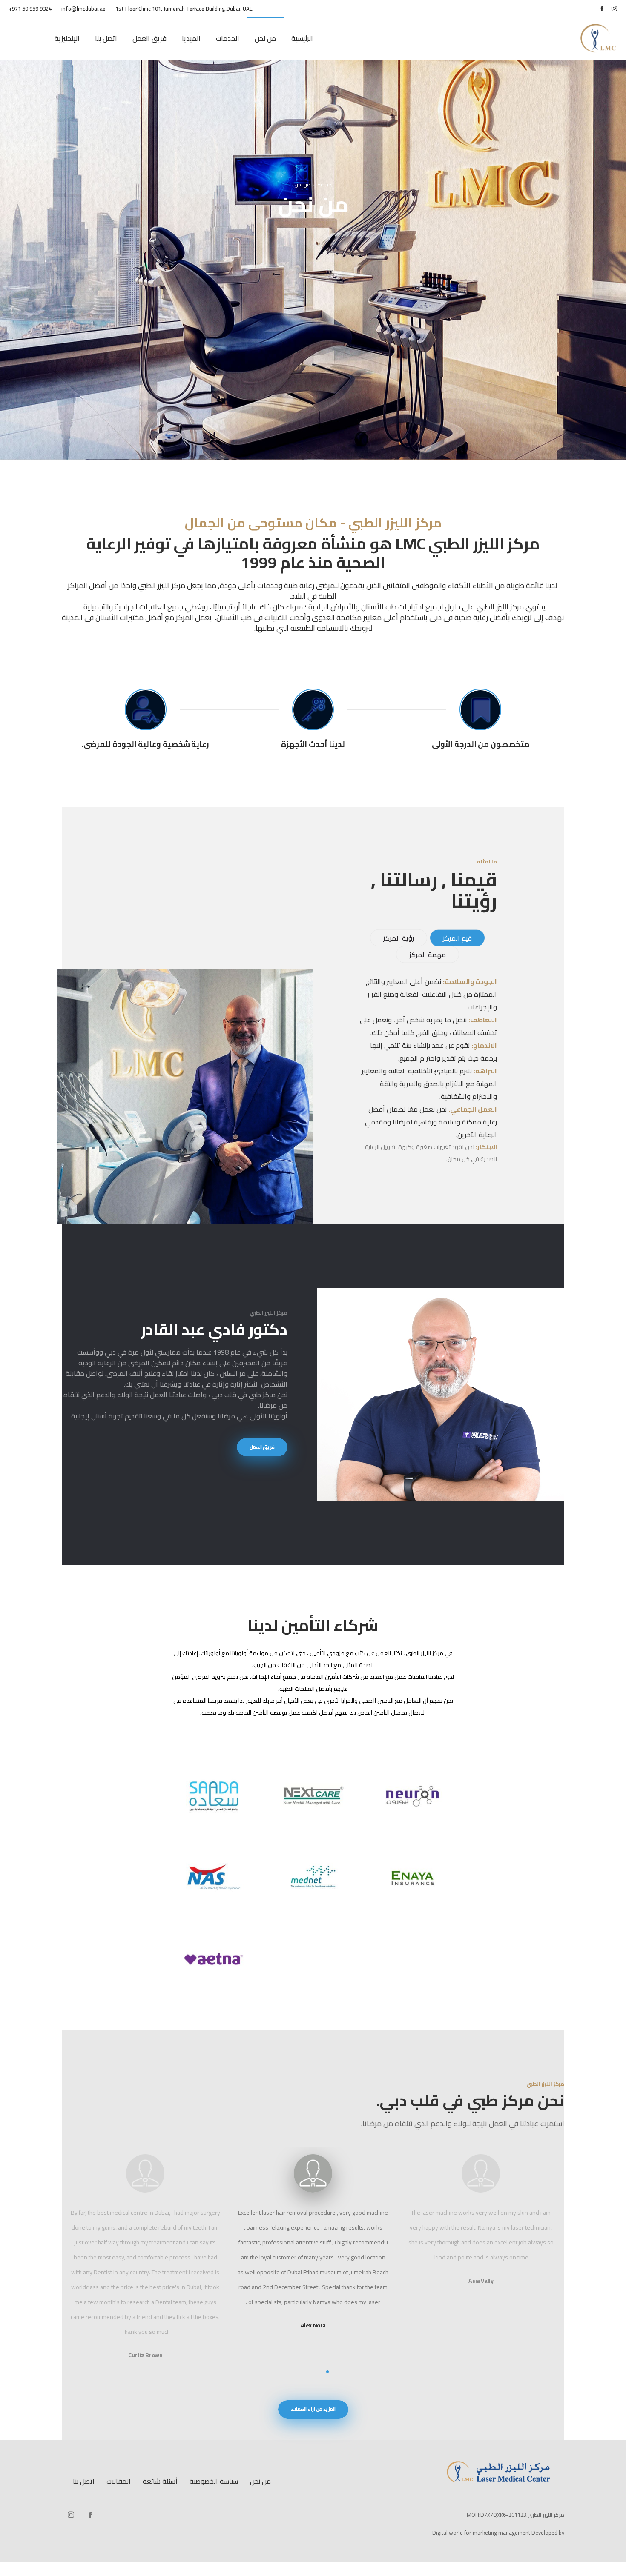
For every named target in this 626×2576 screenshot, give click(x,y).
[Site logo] (599, 38)
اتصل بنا (84, 2481)
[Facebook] (602, 8)
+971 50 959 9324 (30, 9)
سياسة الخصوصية (214, 2481)
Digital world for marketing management (481, 2533)
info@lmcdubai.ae (84, 9)
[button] (340, 2372)
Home (324, 184)
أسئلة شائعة (160, 2481)
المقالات (119, 2481)
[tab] (457, 938)
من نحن (260, 2481)
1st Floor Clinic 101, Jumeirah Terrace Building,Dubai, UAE (184, 9)
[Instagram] (614, 8)
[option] (145, 2175)
